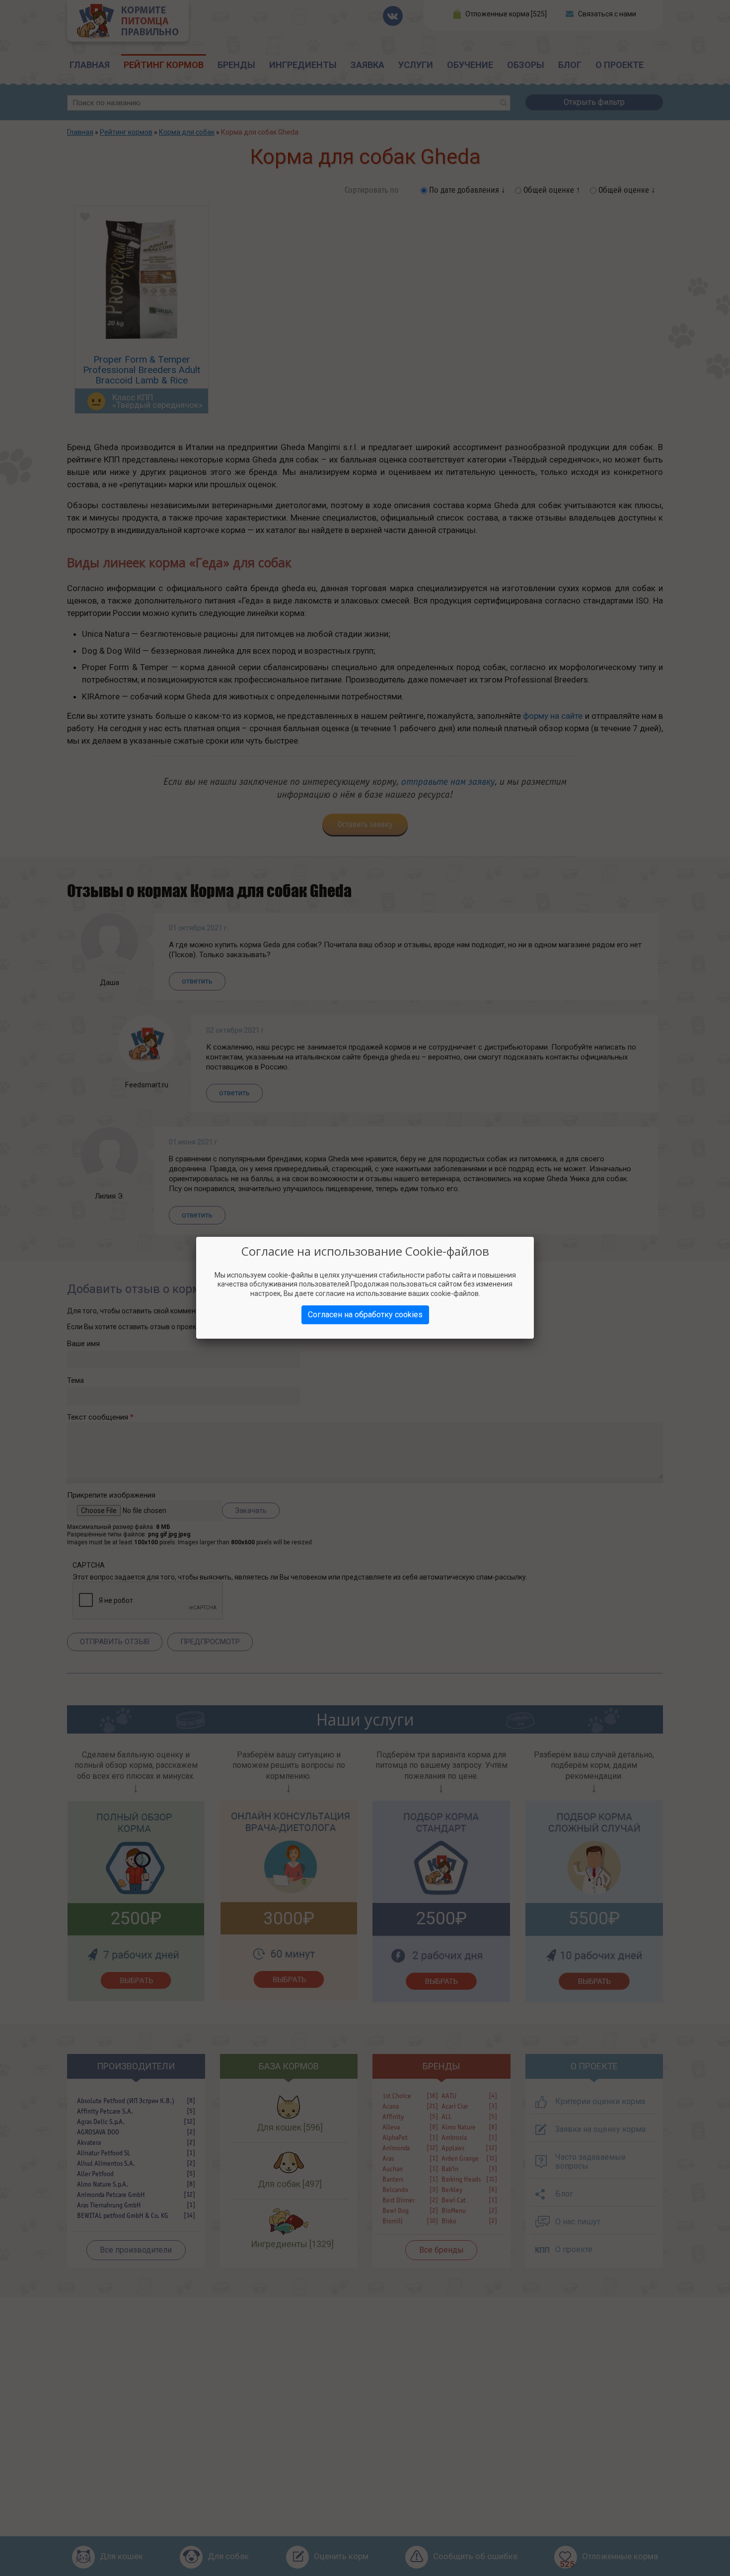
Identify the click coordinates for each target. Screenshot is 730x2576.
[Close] (534, 1237)
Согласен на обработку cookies (365, 1315)
